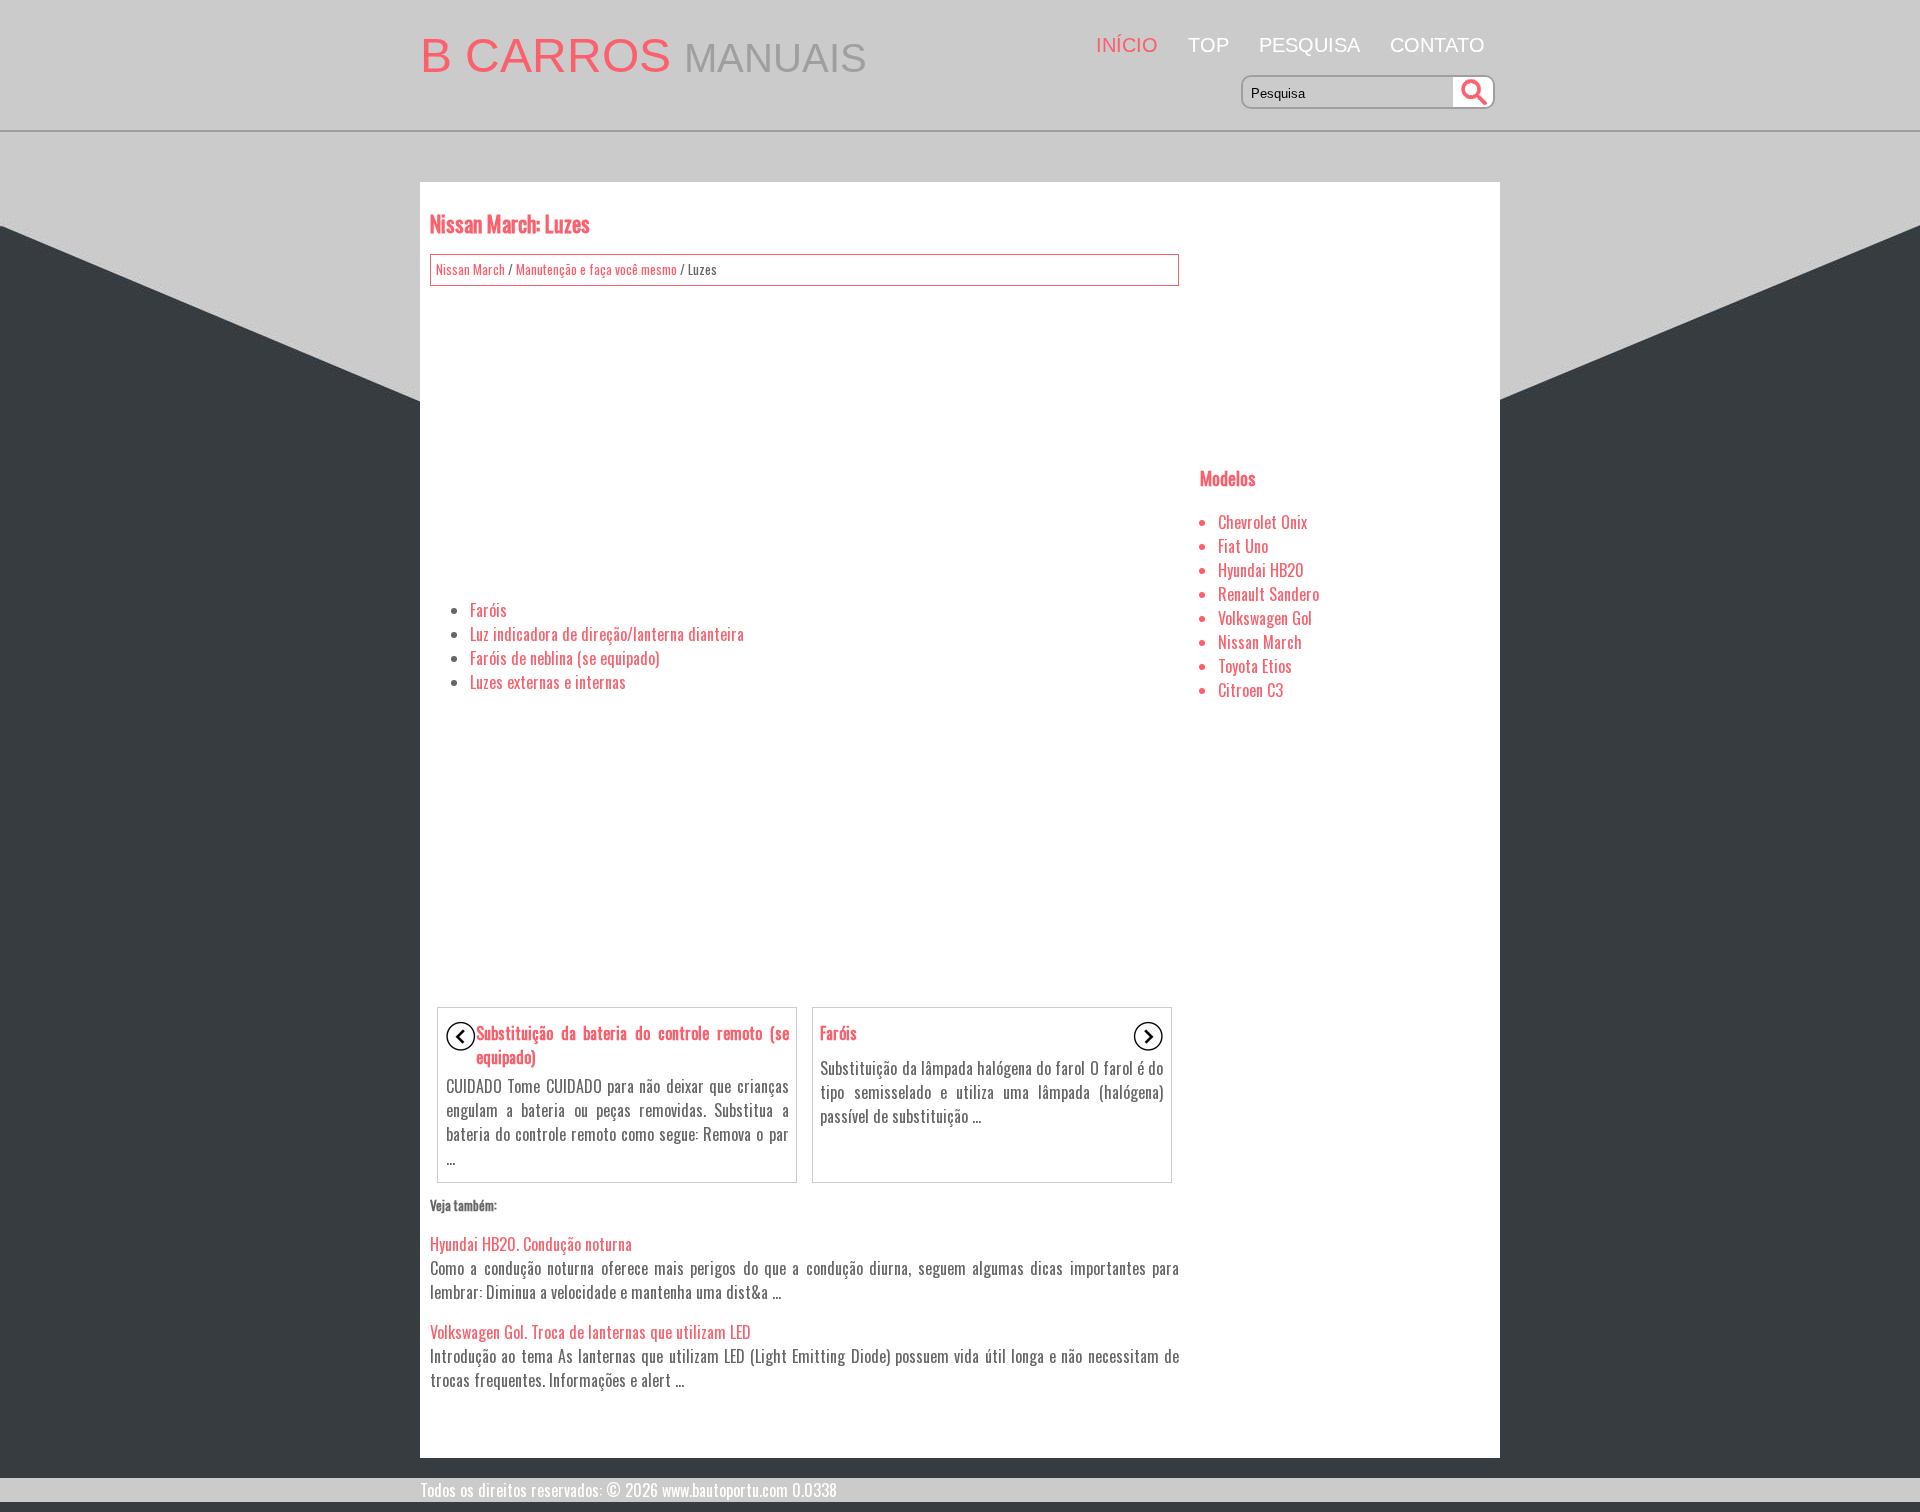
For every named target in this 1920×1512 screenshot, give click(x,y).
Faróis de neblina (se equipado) (564, 658)
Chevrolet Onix (1262, 522)
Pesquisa (1309, 45)
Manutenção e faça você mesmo (596, 269)
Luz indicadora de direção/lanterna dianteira (607, 634)
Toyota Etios (1255, 666)
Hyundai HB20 (1261, 570)
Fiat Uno (1243, 546)
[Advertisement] (804, 435)
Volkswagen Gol (1265, 618)
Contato (1437, 45)
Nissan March (470, 269)
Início (1127, 45)
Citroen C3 (1250, 690)
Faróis (488, 610)
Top (1208, 45)
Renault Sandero (1268, 594)
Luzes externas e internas (548, 682)
